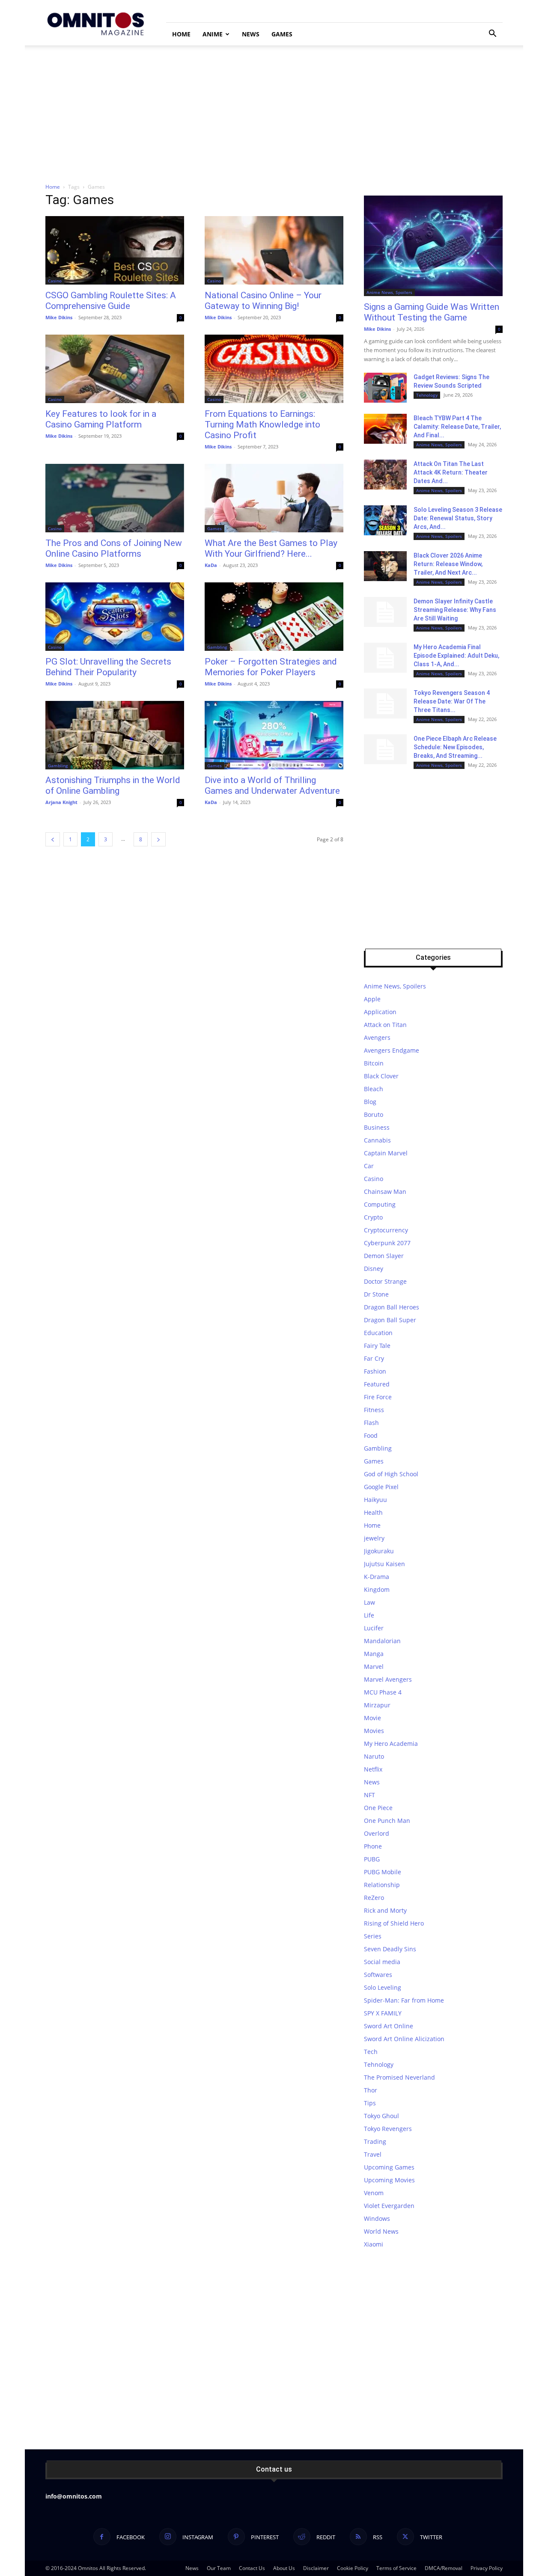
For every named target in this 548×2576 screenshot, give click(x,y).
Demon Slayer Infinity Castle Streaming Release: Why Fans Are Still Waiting (455, 610)
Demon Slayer (384, 1256)
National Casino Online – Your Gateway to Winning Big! (263, 301)
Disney (374, 1269)
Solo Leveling (383, 1987)
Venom (374, 2193)
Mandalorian (382, 1641)
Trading (375, 2141)
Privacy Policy (487, 2568)
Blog (370, 1102)
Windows (377, 2218)
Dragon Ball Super (390, 1320)
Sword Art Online (389, 2026)
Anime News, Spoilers (389, 292)
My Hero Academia (391, 1744)
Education (378, 1333)
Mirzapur (377, 1705)
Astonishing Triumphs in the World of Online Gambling (113, 785)
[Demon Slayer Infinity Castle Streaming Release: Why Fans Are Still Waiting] (385, 612)
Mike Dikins (59, 317)
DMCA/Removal (444, 2568)
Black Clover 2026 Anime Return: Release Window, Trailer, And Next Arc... (448, 564)
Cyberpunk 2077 (387, 1243)
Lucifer (374, 1628)
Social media (382, 1962)
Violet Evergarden (389, 2206)
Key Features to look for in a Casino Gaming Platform (101, 419)
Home (181, 34)
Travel (373, 2154)
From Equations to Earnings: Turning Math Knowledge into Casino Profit (262, 424)
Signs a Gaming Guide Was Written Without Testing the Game (432, 312)
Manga (374, 1654)
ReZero (374, 1898)
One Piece (378, 1808)
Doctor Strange (385, 1281)
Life (369, 1615)
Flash (371, 1423)
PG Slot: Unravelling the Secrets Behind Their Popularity (108, 667)
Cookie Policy (353, 2568)
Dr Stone (376, 1294)
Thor (371, 2090)
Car (369, 1166)
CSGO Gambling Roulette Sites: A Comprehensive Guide (111, 301)
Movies (374, 1731)
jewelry (374, 1538)
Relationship (382, 1885)
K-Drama (377, 1577)
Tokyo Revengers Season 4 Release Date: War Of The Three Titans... (452, 701)
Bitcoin (374, 1063)
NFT (369, 1795)
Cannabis (377, 1140)
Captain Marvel (386, 1153)
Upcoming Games (389, 2167)
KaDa (211, 565)
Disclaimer (316, 2568)
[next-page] (158, 839)
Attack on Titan (385, 1025)
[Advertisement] (274, 110)
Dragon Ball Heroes (392, 1307)
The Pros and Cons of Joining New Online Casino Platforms (114, 548)
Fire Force (378, 1397)
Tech (371, 2052)
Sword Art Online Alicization (404, 2039)
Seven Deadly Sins (390, 1949)
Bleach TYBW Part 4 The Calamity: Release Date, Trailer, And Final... (457, 427)
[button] (492, 34)
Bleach (374, 1089)
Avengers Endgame (392, 1050)
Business (377, 1127)
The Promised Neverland (399, 2077)
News (251, 34)
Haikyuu (375, 1500)
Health (373, 1512)
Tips (370, 2103)
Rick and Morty (385, 1910)
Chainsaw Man (385, 1192)
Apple (372, 999)
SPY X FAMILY (383, 2013)
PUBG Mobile (383, 1872)
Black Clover (381, 1076)
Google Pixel (381, 1487)
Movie (372, 1718)
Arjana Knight (61, 802)
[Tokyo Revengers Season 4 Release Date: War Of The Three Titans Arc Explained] (385, 703)
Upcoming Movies (389, 2180)
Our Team (219, 2568)
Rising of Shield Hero (394, 1923)
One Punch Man (387, 1821)
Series (373, 1936)
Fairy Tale (377, 1346)
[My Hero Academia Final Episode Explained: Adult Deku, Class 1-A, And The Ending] (385, 658)
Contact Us (252, 2568)
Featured (377, 1384)
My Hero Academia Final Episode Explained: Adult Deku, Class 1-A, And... (456, 656)
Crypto (373, 1217)
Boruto (374, 1114)
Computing (380, 1204)
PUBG (372, 1859)
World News (381, 2231)
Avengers (377, 1037)
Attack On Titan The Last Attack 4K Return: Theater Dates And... (451, 472)
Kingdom (377, 1589)
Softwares (378, 1975)
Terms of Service (396, 2568)
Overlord (377, 1833)
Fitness (374, 1410)
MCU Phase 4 (383, 1692)
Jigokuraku (379, 1551)
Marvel (374, 1666)
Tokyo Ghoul (381, 2116)
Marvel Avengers (388, 1679)
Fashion (375, 1371)
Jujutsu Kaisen (384, 1564)
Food (371, 1435)
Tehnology (427, 395)
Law (369, 1602)
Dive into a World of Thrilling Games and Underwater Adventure (272, 785)
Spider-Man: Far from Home (404, 2000)
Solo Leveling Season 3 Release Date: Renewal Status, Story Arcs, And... (458, 518)
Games (282, 34)
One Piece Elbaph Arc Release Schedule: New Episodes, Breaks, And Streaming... (455, 747)
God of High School (391, 1474)
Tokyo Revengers (388, 2129)
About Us (284, 2568)
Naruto (374, 1756)
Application (380, 1012)
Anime (213, 34)
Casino (55, 281)
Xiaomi (374, 2244)
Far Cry (374, 1358)
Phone (373, 1846)
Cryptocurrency (386, 1230)
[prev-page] (53, 839)
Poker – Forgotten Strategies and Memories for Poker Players (271, 667)
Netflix (373, 1769)
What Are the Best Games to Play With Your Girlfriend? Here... (271, 548)
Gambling (217, 647)
